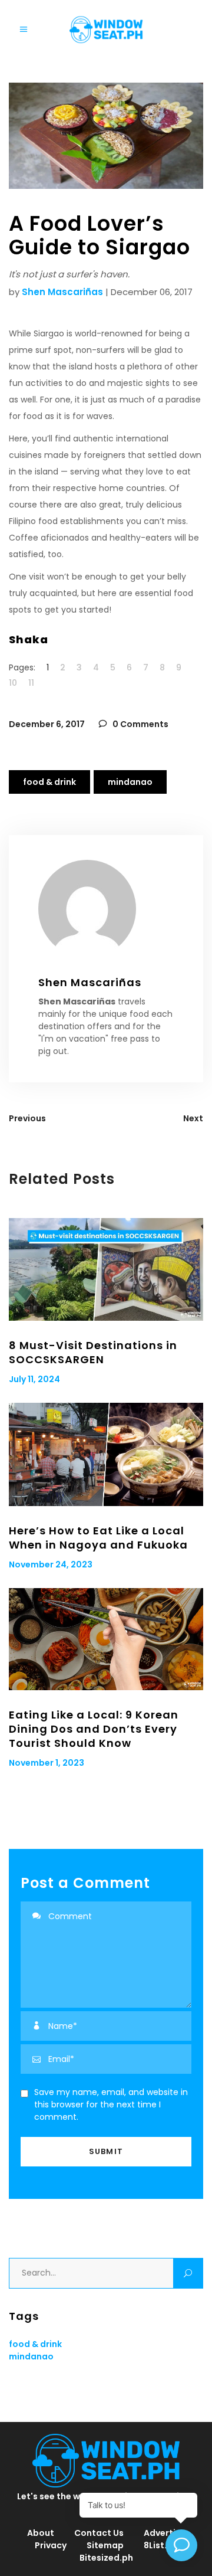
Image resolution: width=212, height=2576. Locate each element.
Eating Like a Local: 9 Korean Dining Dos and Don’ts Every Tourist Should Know (94, 1729)
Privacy (51, 2545)
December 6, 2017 (47, 724)
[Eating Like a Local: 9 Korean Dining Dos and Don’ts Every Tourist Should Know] (106, 1639)
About (41, 2533)
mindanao (130, 782)
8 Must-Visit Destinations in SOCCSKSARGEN (93, 1352)
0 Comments (140, 724)
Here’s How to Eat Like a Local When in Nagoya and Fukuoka (98, 1538)
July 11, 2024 (34, 1379)
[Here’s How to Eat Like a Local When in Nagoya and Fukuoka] (106, 1454)
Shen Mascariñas (62, 292)
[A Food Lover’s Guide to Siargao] (106, 909)
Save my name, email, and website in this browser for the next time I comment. (111, 2104)
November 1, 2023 (47, 1763)
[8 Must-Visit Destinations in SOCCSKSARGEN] (106, 1269)
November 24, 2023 (51, 1564)
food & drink (49, 782)
